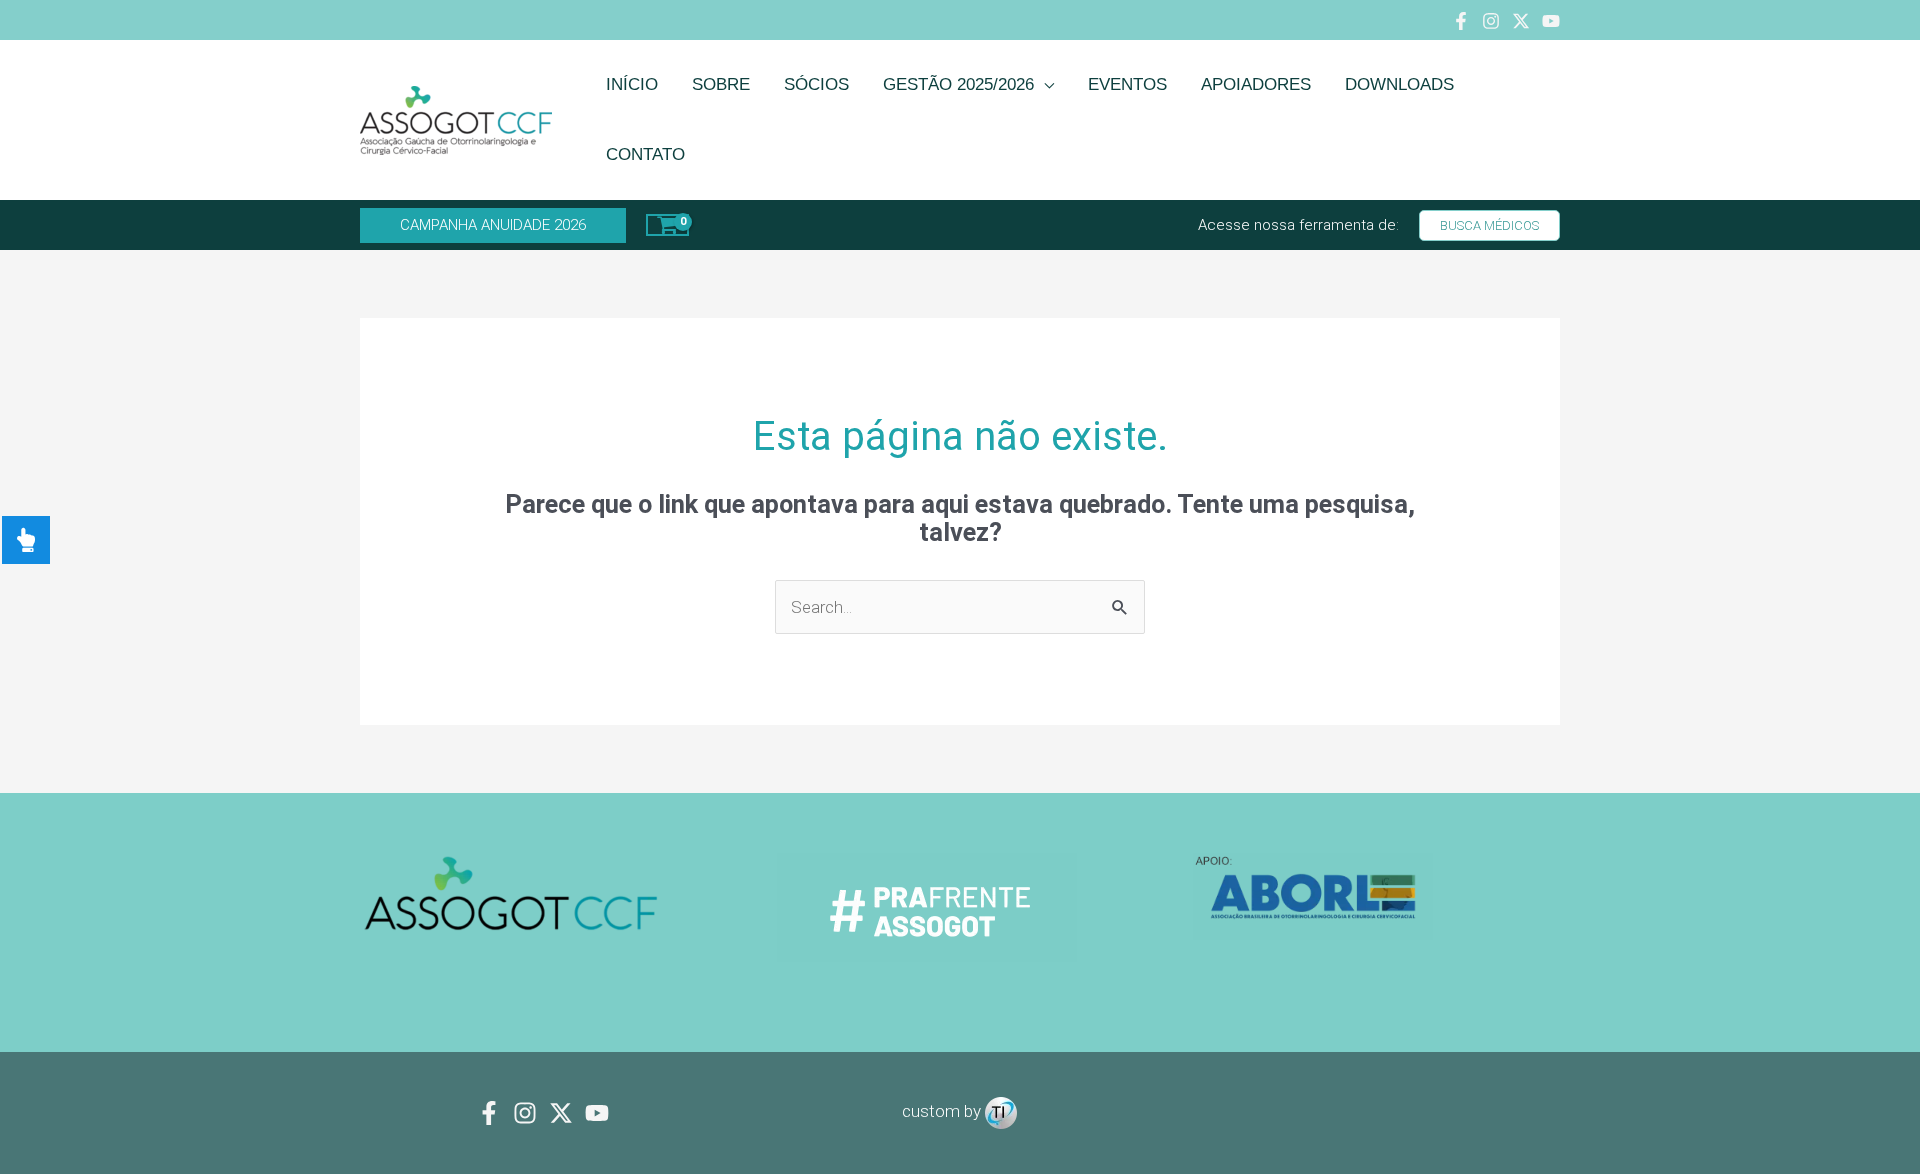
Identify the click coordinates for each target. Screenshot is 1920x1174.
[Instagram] (1491, 21)
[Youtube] (1551, 21)
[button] (493, 225)
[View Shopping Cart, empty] (667, 225)
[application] (1044, 85)
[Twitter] (1521, 21)
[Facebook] (1461, 21)
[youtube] (597, 1113)
